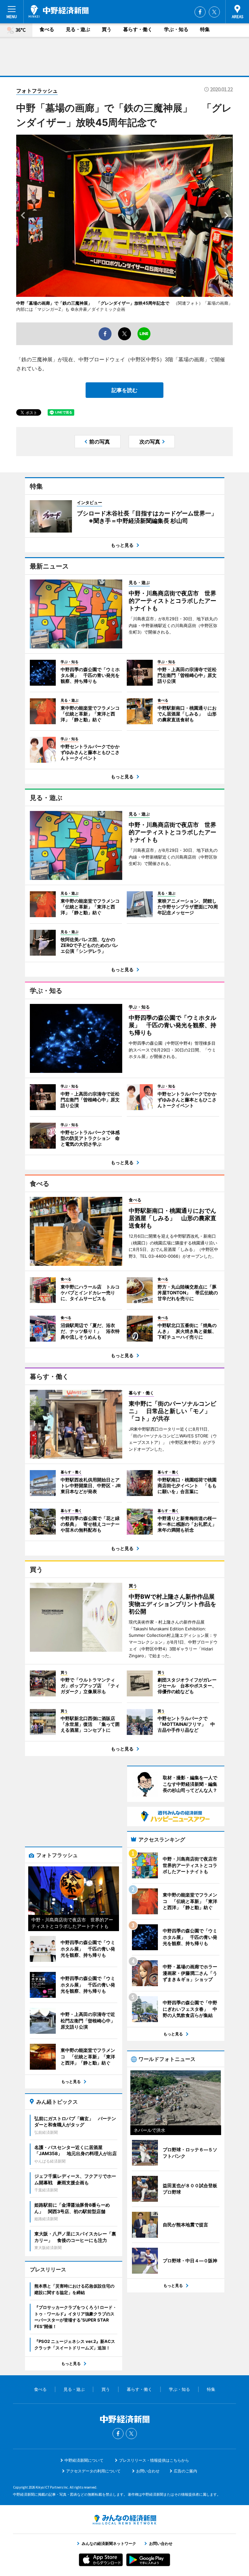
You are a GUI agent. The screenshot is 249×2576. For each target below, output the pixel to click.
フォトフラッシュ (37, 91)
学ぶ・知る (176, 29)
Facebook (200, 12)
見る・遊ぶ (78, 29)
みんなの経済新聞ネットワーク (124, 2520)
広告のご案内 (185, 2471)
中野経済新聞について (84, 2460)
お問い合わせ (148, 2471)
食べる (47, 29)
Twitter (214, 12)
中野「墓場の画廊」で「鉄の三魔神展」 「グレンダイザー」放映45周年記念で (93, 303)
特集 (205, 29)
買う (107, 29)
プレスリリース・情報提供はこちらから (154, 2460)
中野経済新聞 (59, 11)
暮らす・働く (138, 29)
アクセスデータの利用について (93, 2471)
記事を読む (124, 390)
